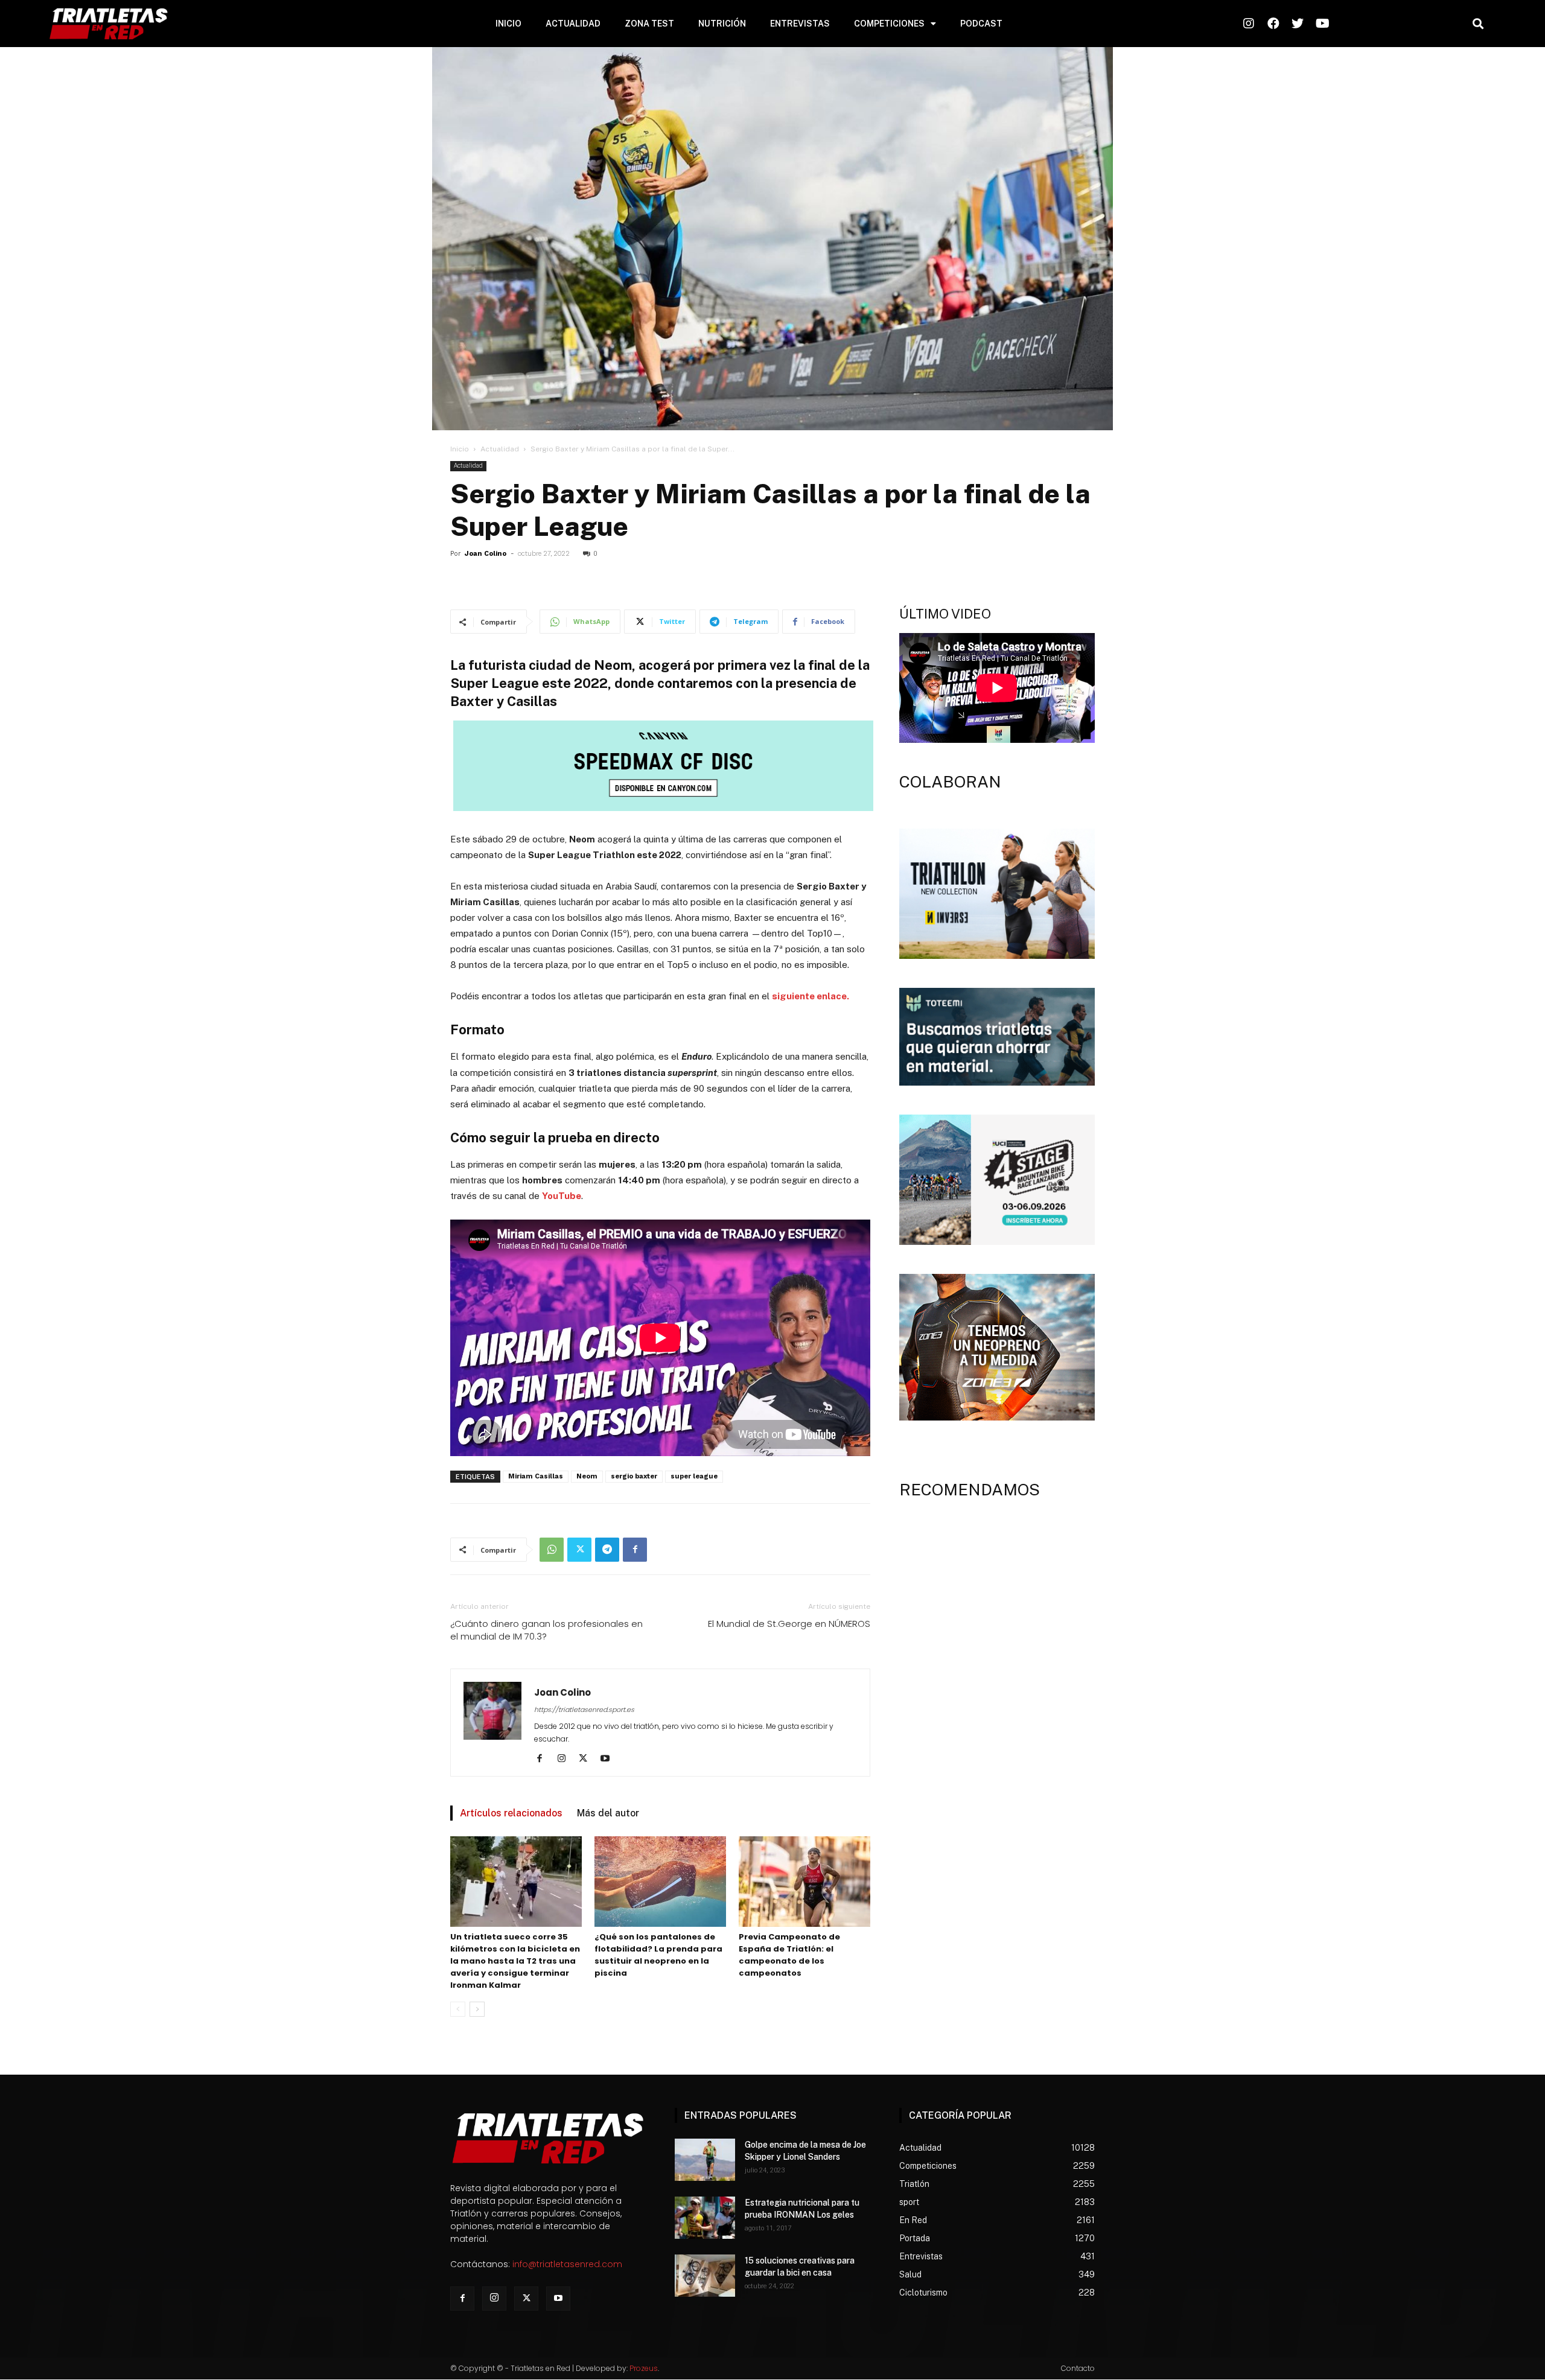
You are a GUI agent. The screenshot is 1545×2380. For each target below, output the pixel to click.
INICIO (508, 24)
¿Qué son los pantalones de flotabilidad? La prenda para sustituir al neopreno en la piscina (658, 1955)
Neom (587, 1476)
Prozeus (644, 2368)
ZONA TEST (649, 24)
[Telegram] (607, 1550)
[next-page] (477, 2009)
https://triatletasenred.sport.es (584, 1710)
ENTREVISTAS (800, 24)
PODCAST (981, 24)
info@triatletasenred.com (567, 2264)
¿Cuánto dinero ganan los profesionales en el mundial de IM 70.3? (546, 1630)
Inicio (460, 449)
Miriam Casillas (536, 1476)
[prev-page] (458, 2009)
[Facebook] (635, 1550)
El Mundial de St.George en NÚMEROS (789, 1624)
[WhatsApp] (552, 1550)
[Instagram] (566, 1759)
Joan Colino (486, 554)
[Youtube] (609, 1759)
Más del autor (608, 1813)
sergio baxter (634, 1476)
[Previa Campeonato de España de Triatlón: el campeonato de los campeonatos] (804, 1882)
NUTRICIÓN (722, 24)
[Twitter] (579, 1550)
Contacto (1078, 2368)
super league (694, 1476)
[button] (1478, 24)
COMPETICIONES (889, 24)
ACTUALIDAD (573, 24)
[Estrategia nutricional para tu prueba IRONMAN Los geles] (705, 2218)
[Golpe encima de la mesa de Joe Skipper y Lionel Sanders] (705, 2160)
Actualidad (500, 449)
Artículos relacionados (511, 1813)
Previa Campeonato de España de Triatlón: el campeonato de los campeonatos (789, 1955)
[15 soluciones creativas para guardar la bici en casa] (705, 2276)
